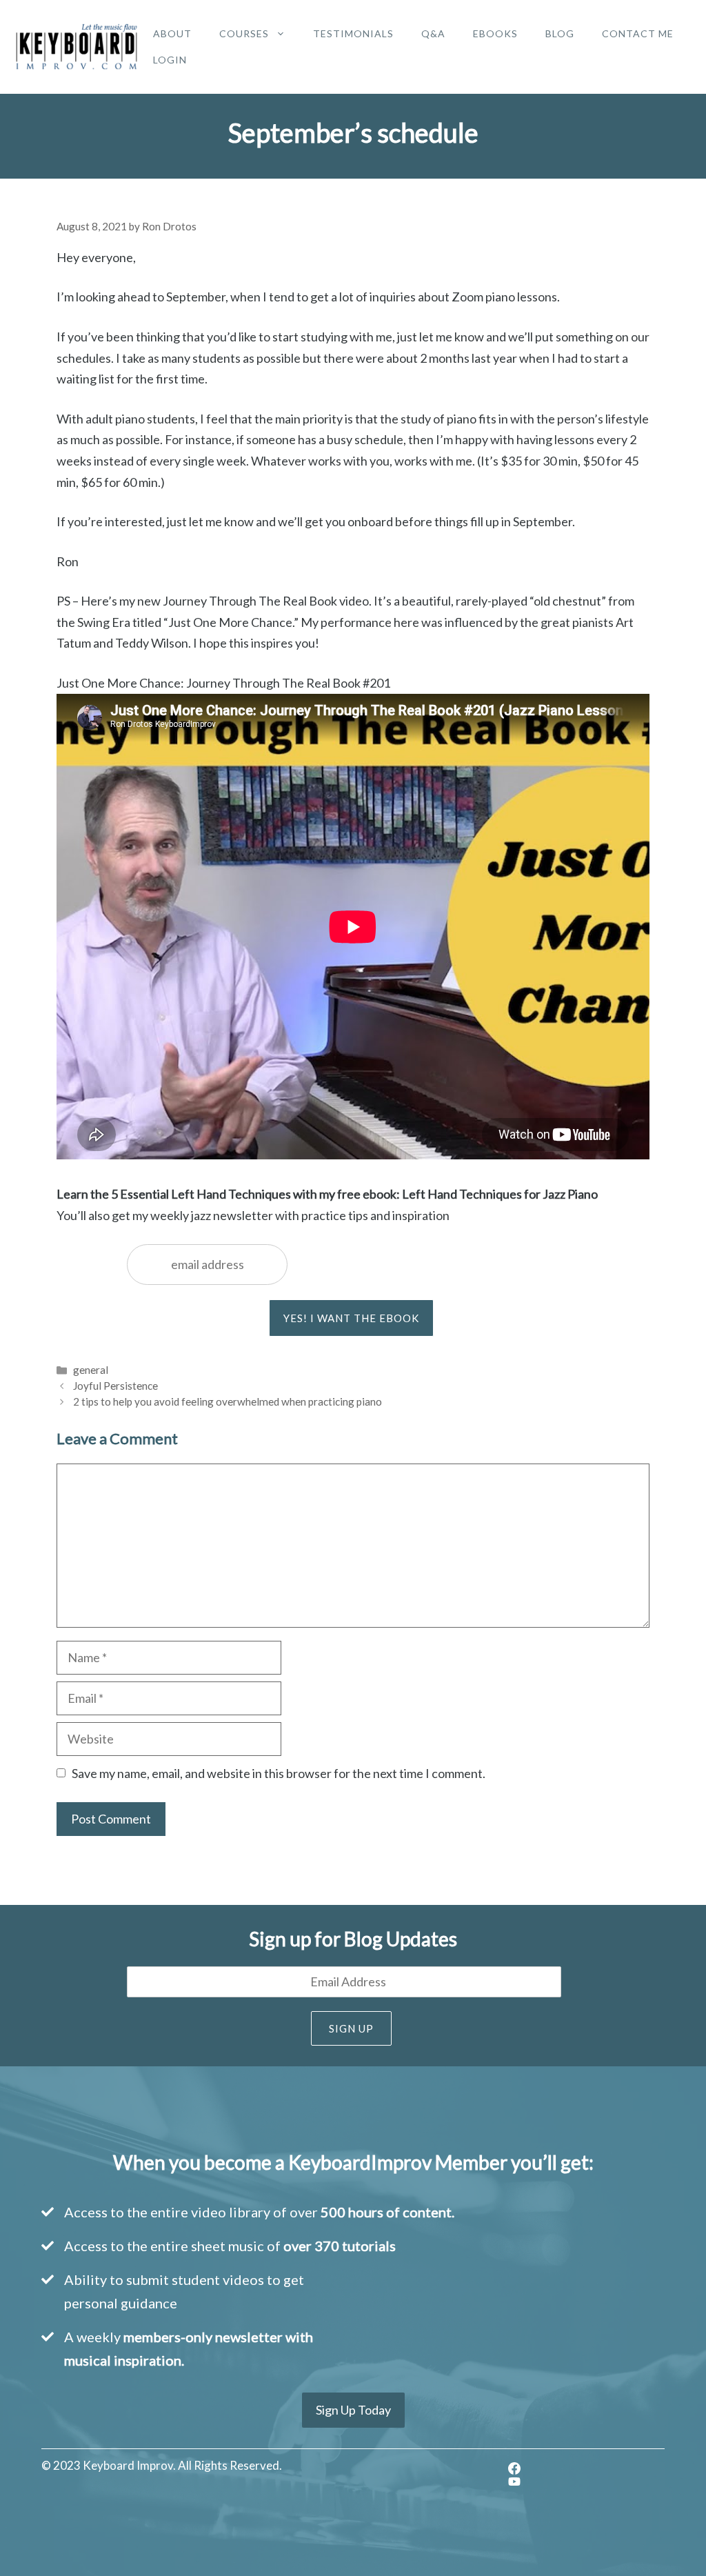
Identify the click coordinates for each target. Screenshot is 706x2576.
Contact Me (638, 33)
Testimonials (353, 33)
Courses (244, 33)
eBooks (495, 33)
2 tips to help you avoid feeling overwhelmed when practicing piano (228, 1401)
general (91, 1370)
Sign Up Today (353, 2410)
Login (170, 60)
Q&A (433, 33)
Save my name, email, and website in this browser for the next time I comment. (279, 1773)
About (172, 33)
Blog (560, 33)
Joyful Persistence (115, 1386)
